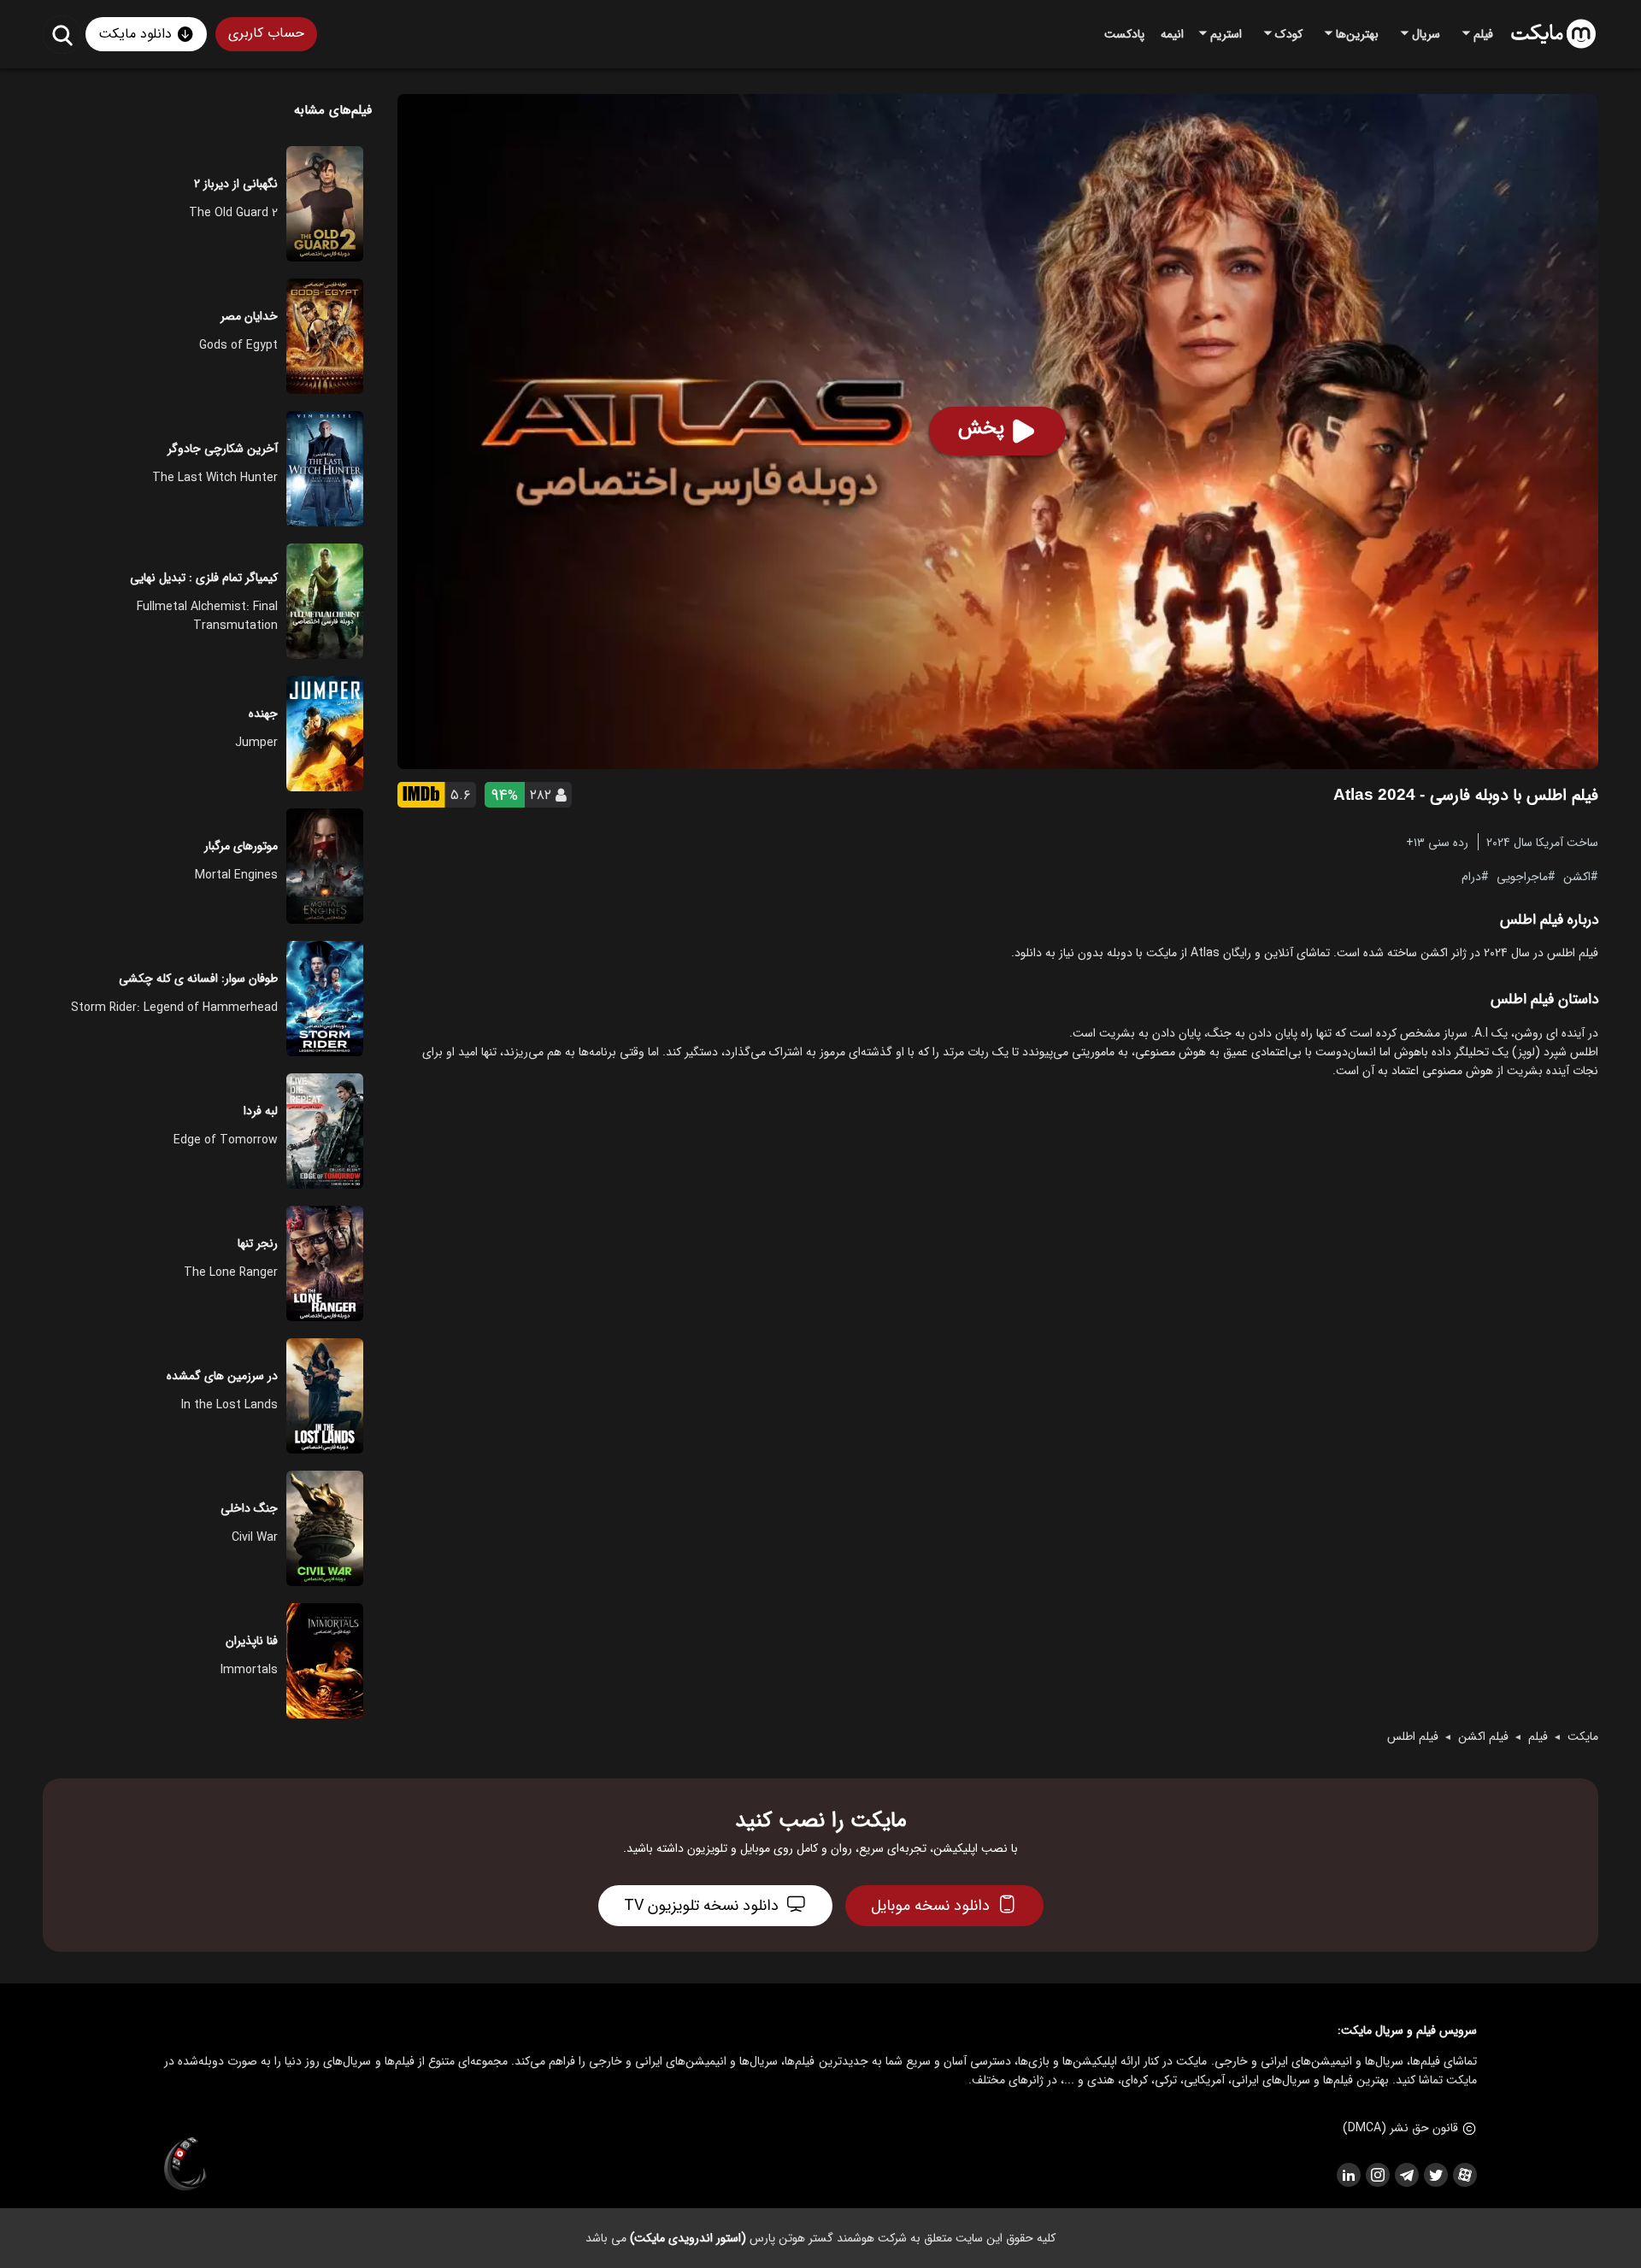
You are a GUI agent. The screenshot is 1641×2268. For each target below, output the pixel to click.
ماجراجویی (1522, 876)
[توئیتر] (1435, 2175)
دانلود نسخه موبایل (930, 1906)
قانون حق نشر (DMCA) (1400, 2128)
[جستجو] (62, 35)
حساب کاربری (266, 33)
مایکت (1583, 1736)
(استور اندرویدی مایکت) (688, 2238)
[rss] (1348, 2175)
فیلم (1538, 1736)
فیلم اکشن (1483, 1736)
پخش (981, 428)
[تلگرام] (1406, 2175)
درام (1471, 876)
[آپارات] (1464, 2175)
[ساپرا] (185, 2165)
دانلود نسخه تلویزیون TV (701, 1906)
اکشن (1577, 876)
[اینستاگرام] (1377, 2175)
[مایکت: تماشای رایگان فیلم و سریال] (1553, 34)
